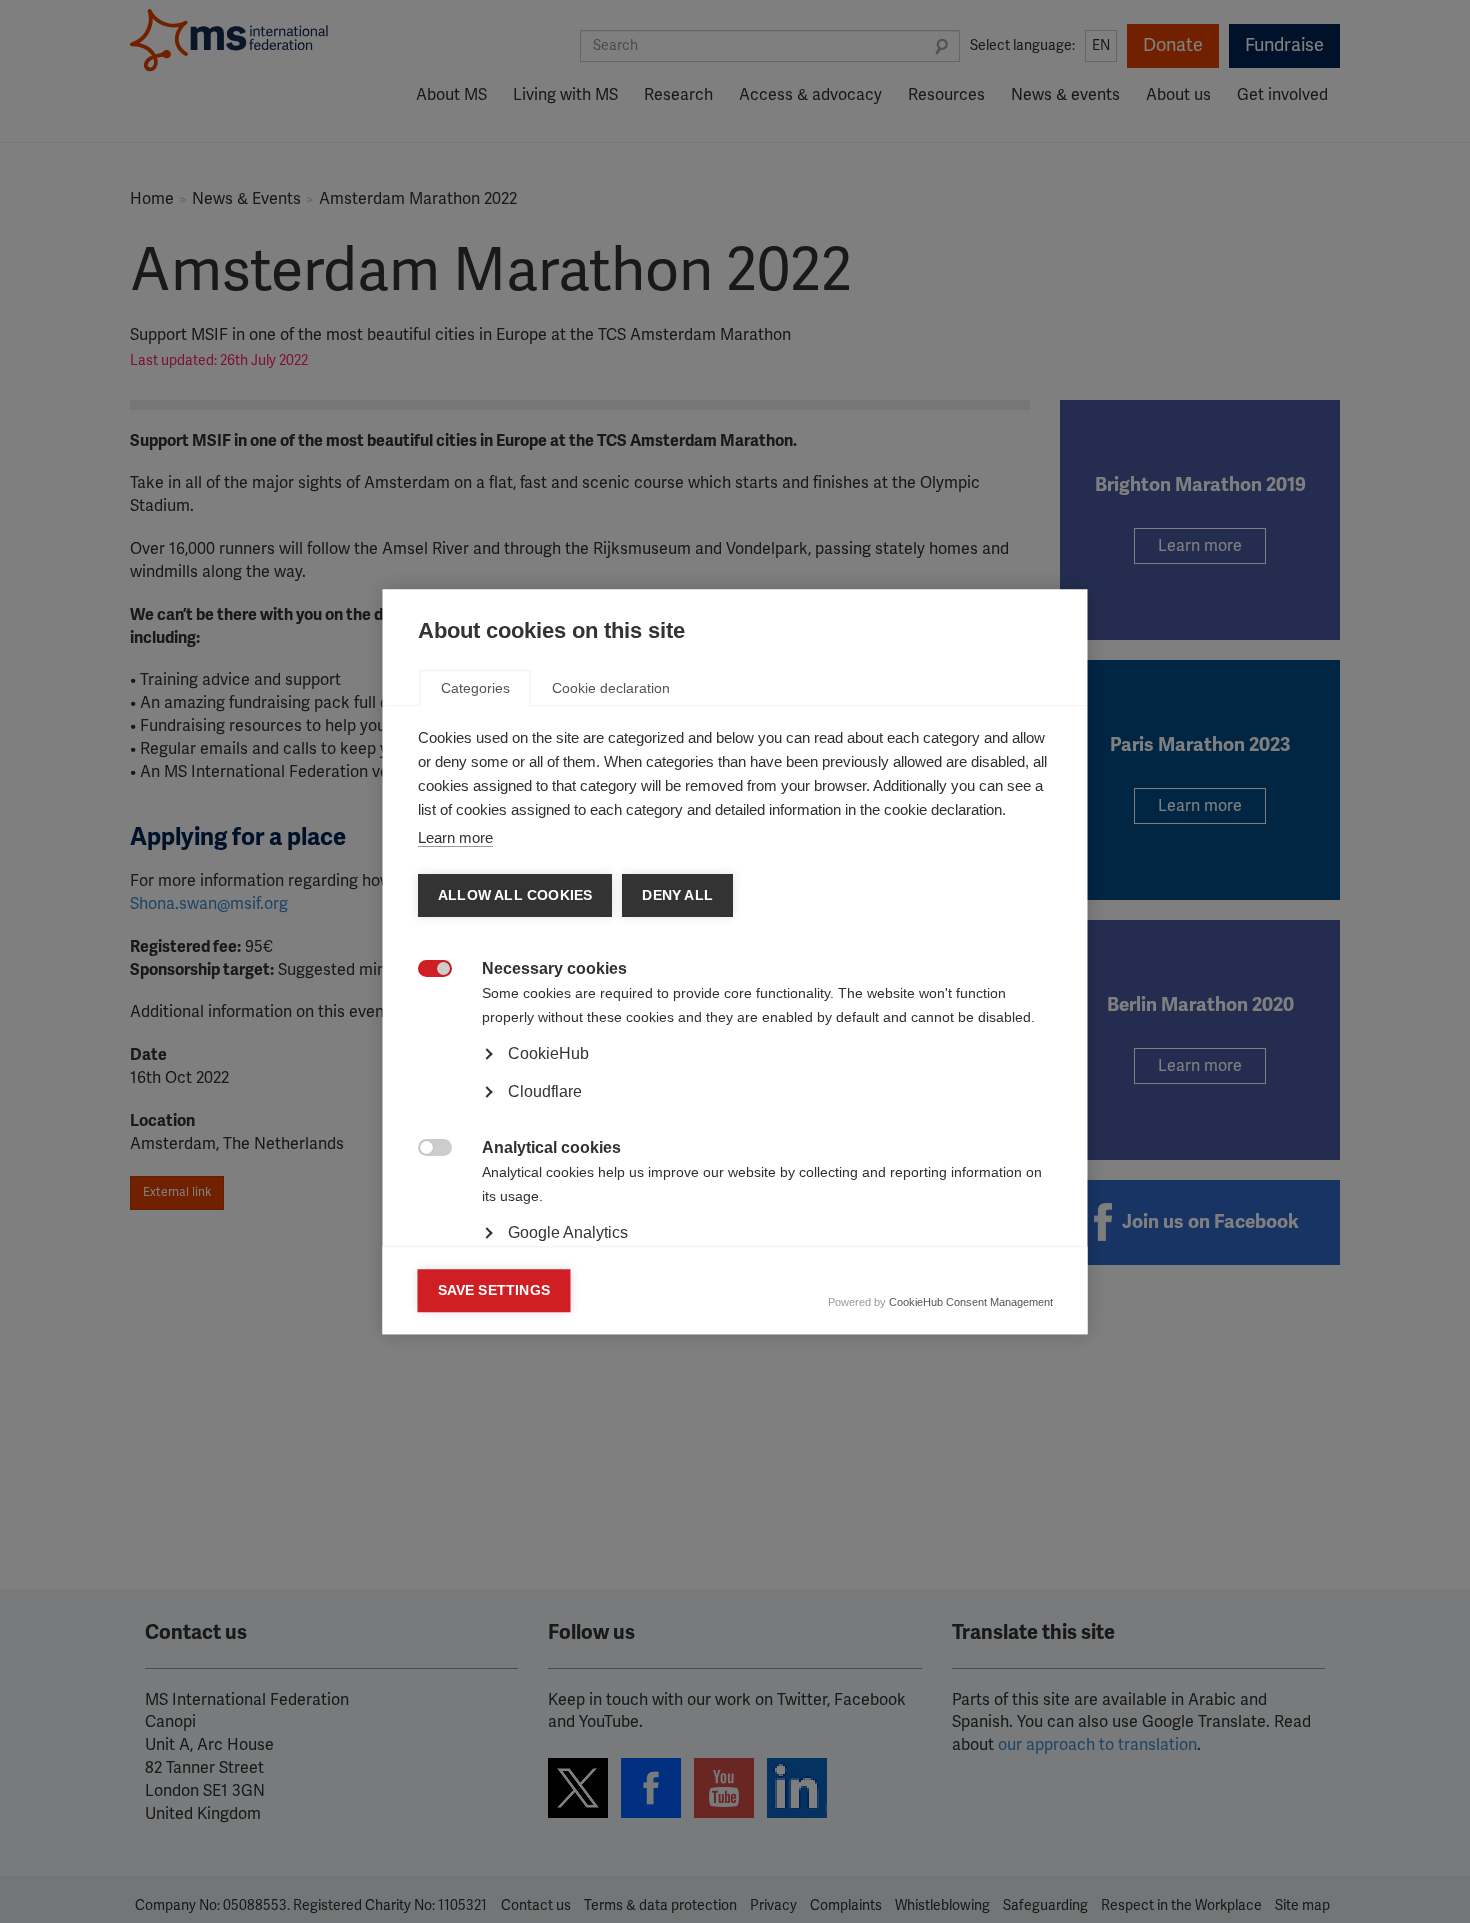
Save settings (494, 1290)
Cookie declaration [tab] (611, 688)
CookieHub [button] (548, 1053)
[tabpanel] (735, 1110)
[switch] (424, 970)
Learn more (455, 837)
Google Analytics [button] (568, 1232)
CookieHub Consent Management (971, 1302)
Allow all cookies (515, 895)
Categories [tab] (475, 688)
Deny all (677, 895)
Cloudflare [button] (545, 1091)
